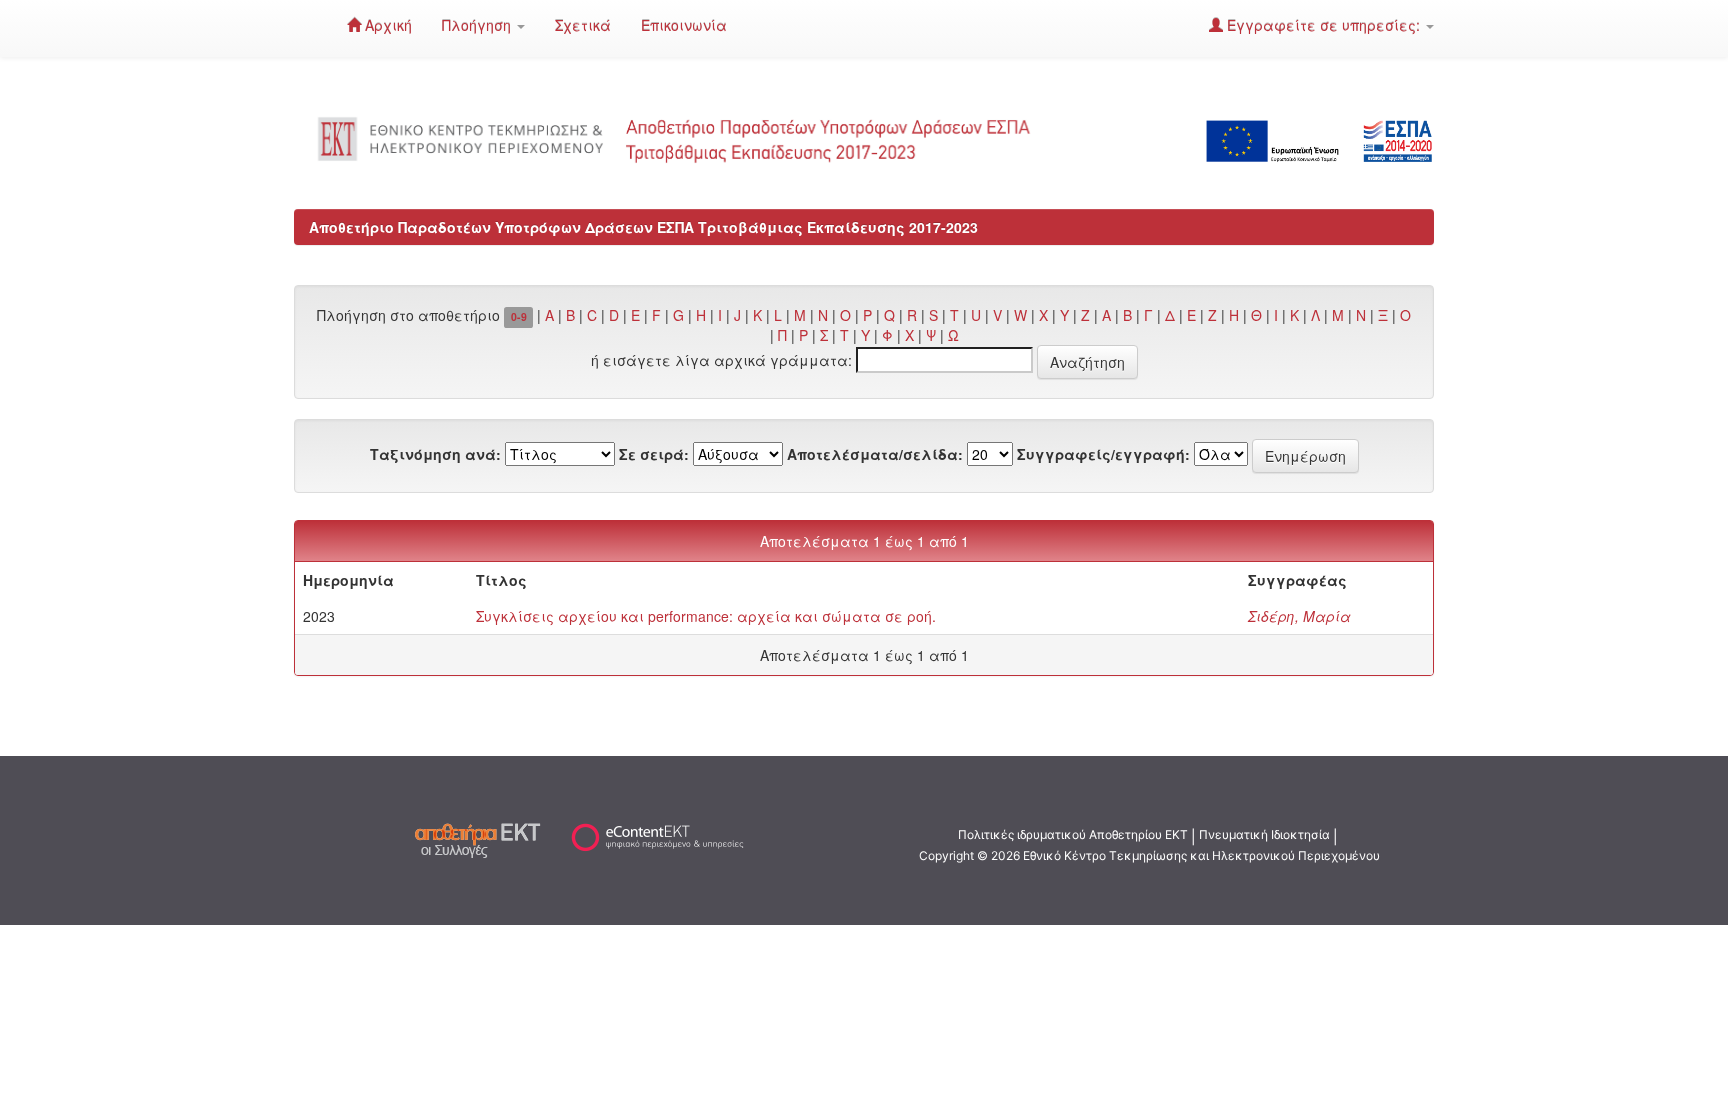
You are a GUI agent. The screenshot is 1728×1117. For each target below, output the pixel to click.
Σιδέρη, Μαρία (1299, 616)
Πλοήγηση (478, 25)
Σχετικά (583, 25)
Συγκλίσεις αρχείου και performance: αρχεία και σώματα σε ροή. (706, 616)
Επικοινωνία (684, 25)
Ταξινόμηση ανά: (435, 454)
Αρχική (386, 25)
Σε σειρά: (654, 454)
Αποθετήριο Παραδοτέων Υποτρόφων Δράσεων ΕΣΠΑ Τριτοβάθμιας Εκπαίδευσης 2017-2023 (643, 227)
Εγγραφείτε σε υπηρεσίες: (1323, 25)
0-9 (519, 316)
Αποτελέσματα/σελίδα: (875, 454)
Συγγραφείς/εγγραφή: (1103, 454)
